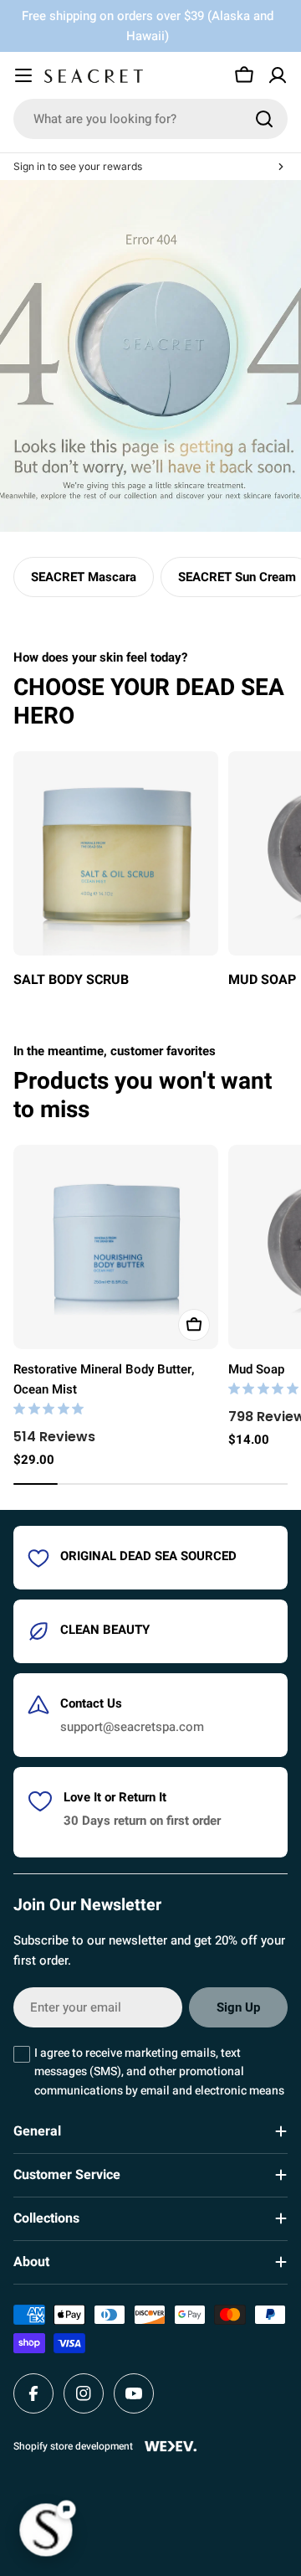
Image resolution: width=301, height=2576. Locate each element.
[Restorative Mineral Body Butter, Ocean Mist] (116, 1247)
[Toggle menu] (23, 75)
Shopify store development (73, 2446)
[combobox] (150, 119)
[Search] (264, 119)
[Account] (278, 75)
